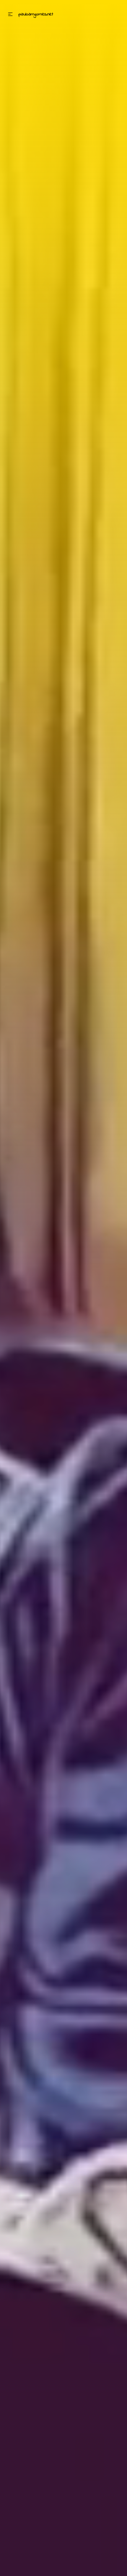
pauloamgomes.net (36, 14)
